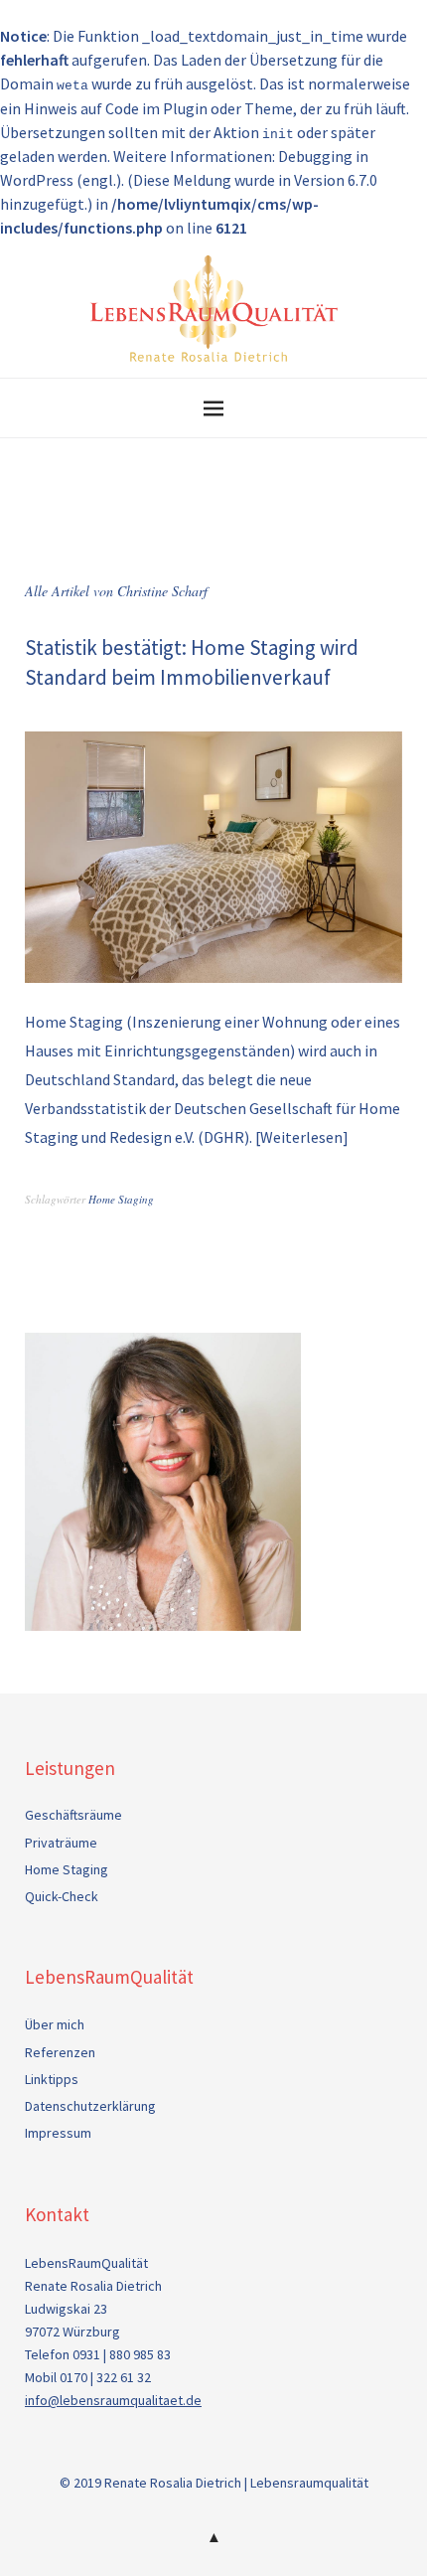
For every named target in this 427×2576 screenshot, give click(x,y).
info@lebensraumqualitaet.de (113, 2400)
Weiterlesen (301, 1137)
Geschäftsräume (73, 1815)
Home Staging (121, 1199)
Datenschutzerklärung (90, 2106)
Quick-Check (62, 1896)
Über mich (55, 2024)
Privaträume (61, 1843)
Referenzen (60, 2052)
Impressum (58, 2133)
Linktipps (52, 2079)
